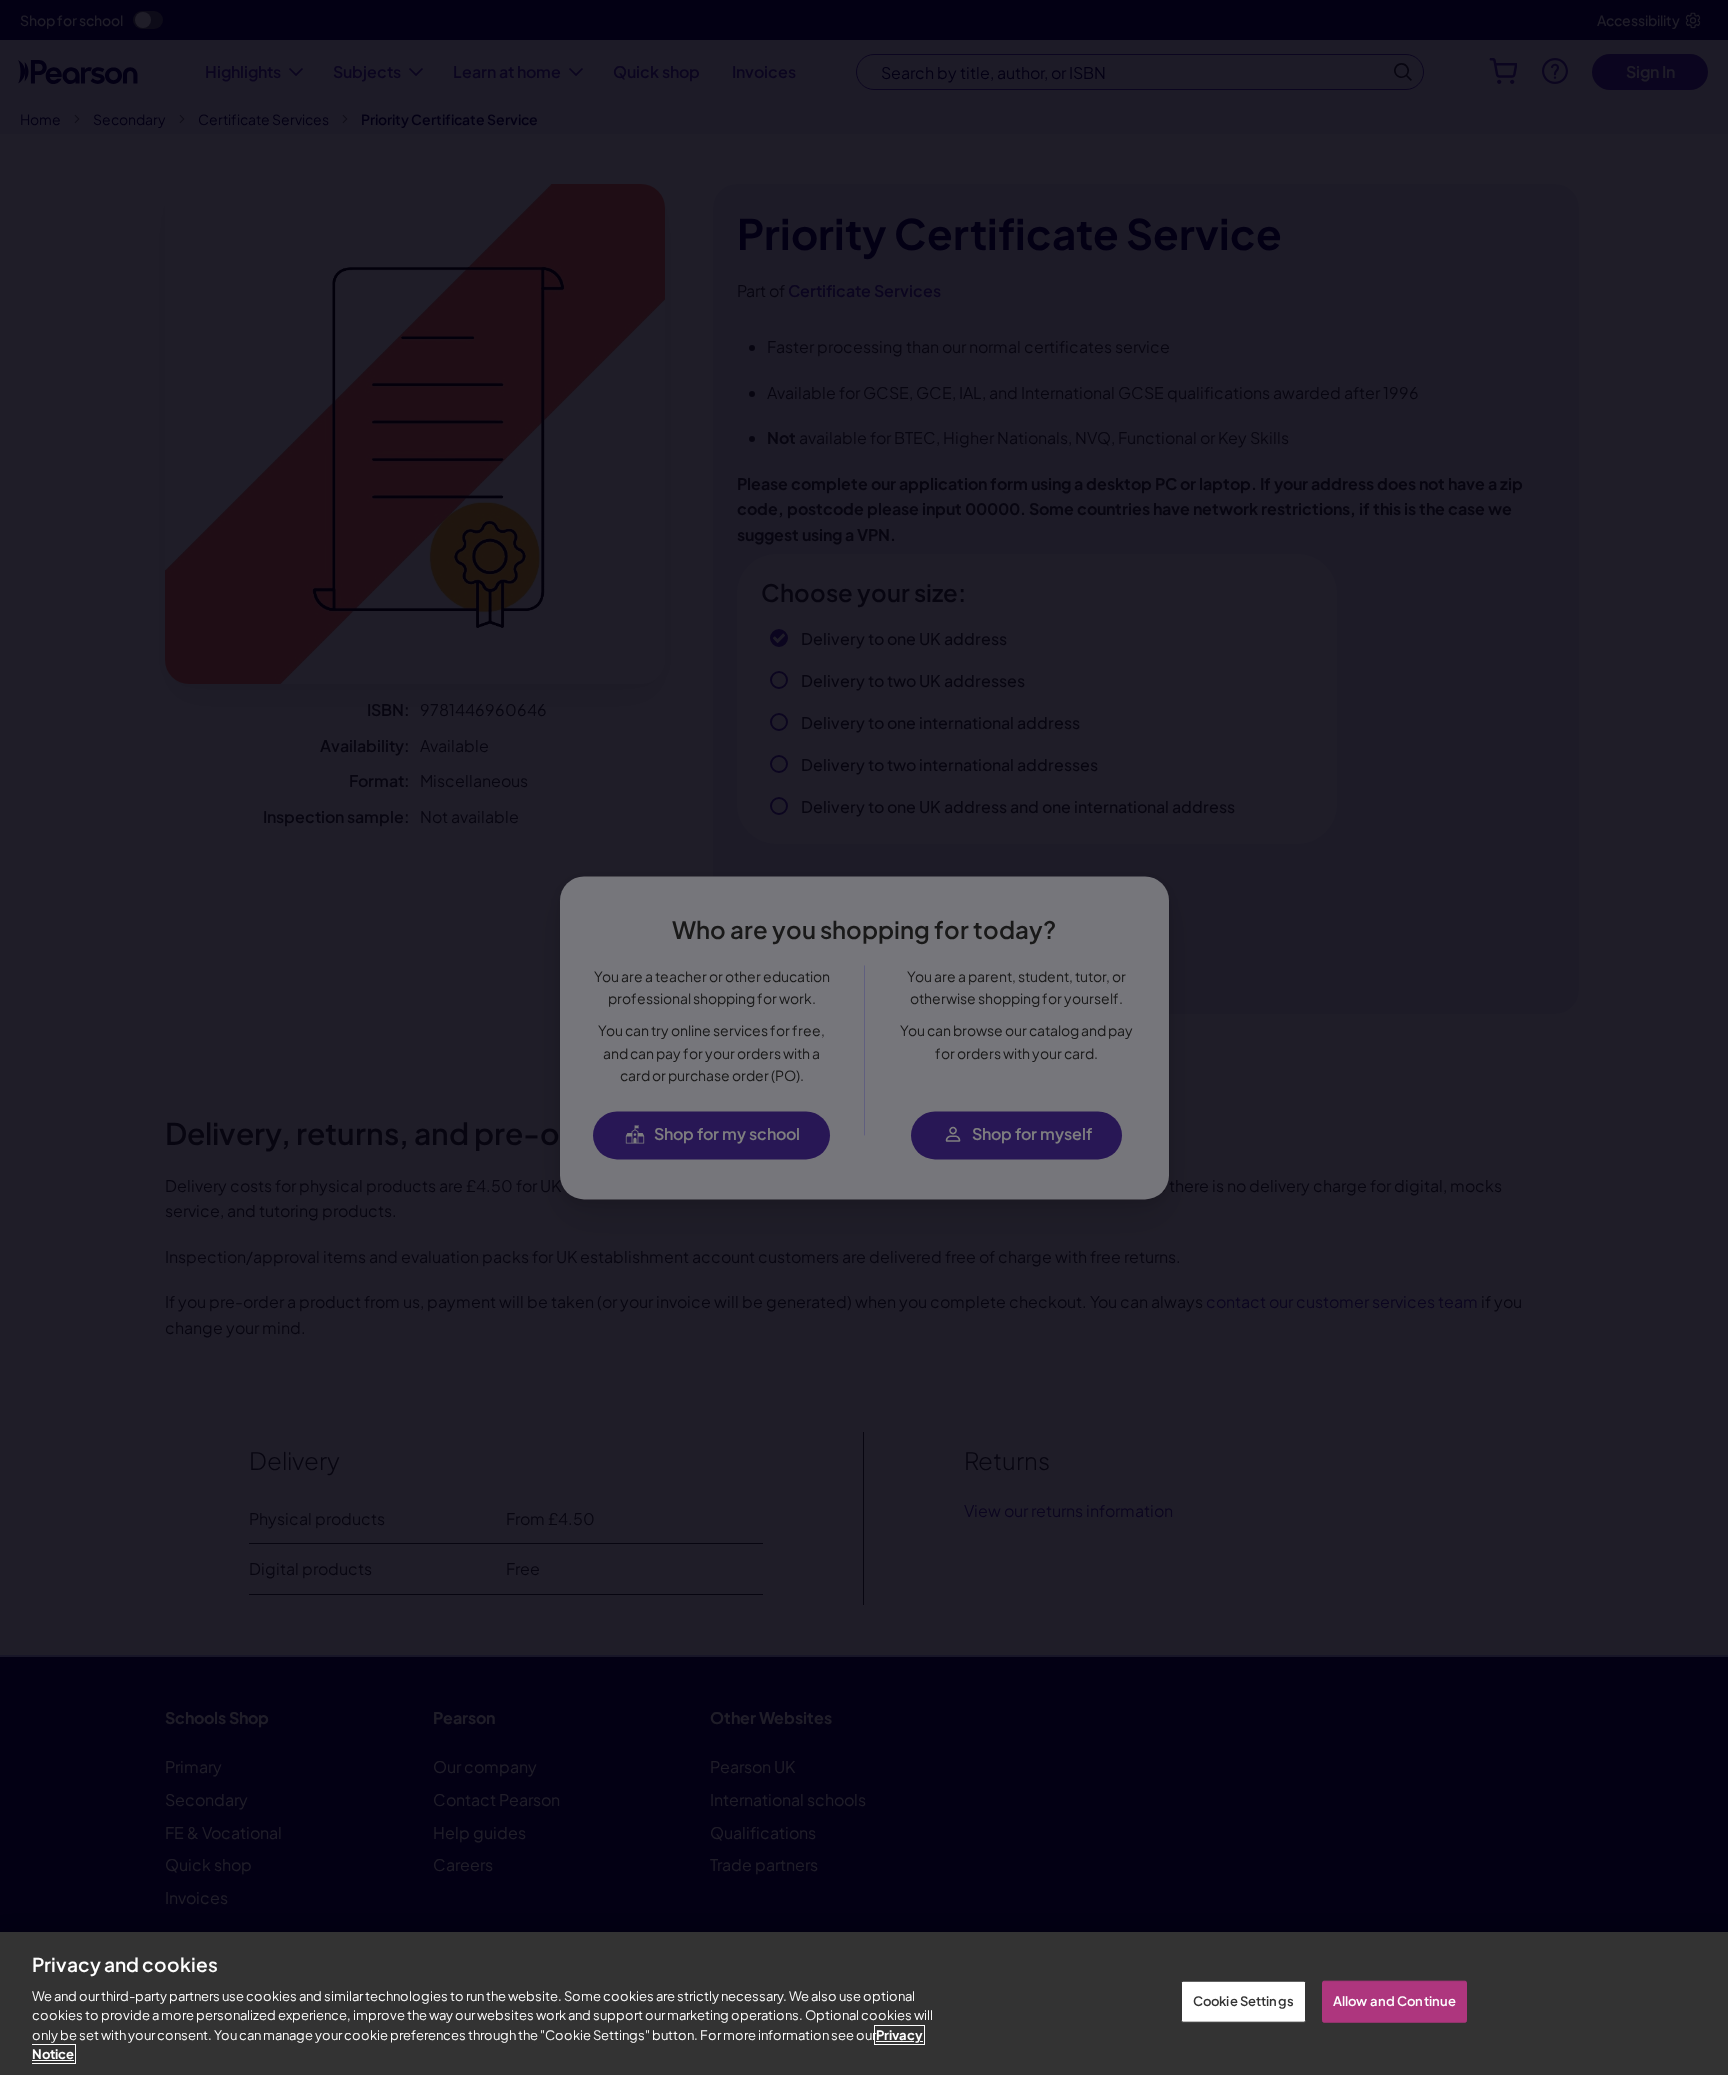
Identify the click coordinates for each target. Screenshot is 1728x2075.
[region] (864, 2003)
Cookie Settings (1243, 2001)
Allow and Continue (1394, 2001)
